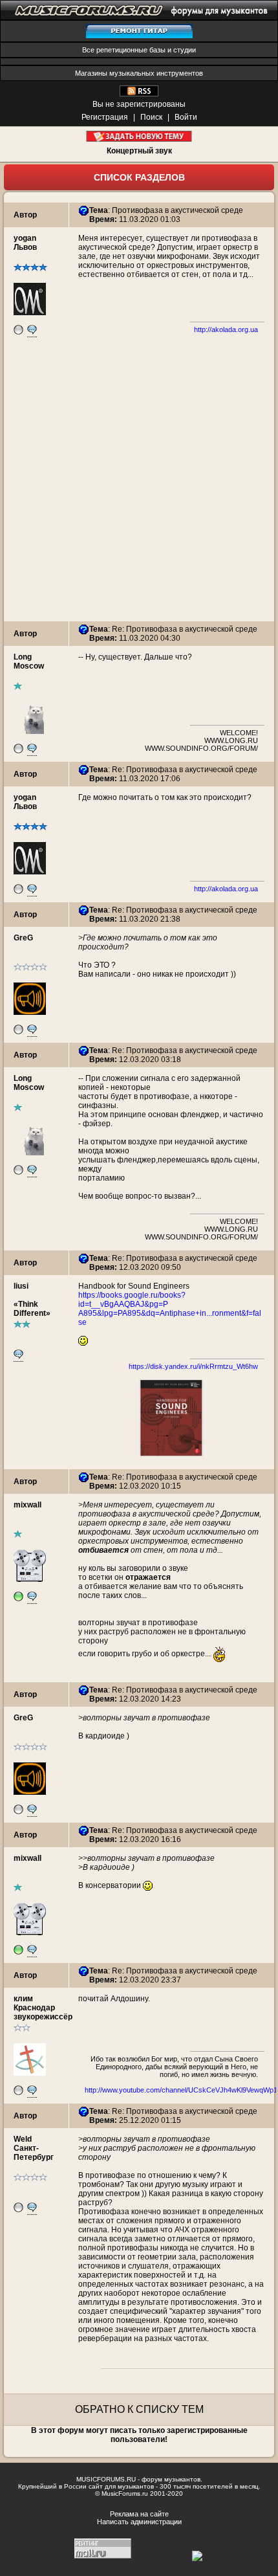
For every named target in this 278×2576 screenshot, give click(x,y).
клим (23, 1999)
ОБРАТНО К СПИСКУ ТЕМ (139, 2409)
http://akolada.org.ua (226, 329)
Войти (186, 117)
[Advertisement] (139, 482)
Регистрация (105, 117)
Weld (23, 2139)
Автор (25, 215)
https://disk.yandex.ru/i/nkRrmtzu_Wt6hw (193, 1366)
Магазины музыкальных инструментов (139, 73)
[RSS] (139, 94)
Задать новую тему (139, 136)
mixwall (27, 1505)
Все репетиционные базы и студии (139, 50)
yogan (25, 238)
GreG (23, 938)
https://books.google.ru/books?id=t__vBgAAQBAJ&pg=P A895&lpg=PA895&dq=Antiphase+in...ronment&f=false (170, 1309)
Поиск (151, 117)
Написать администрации (139, 2522)
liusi (21, 1286)
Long (23, 657)
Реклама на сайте (139, 2514)
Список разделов (139, 177)
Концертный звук (139, 151)
